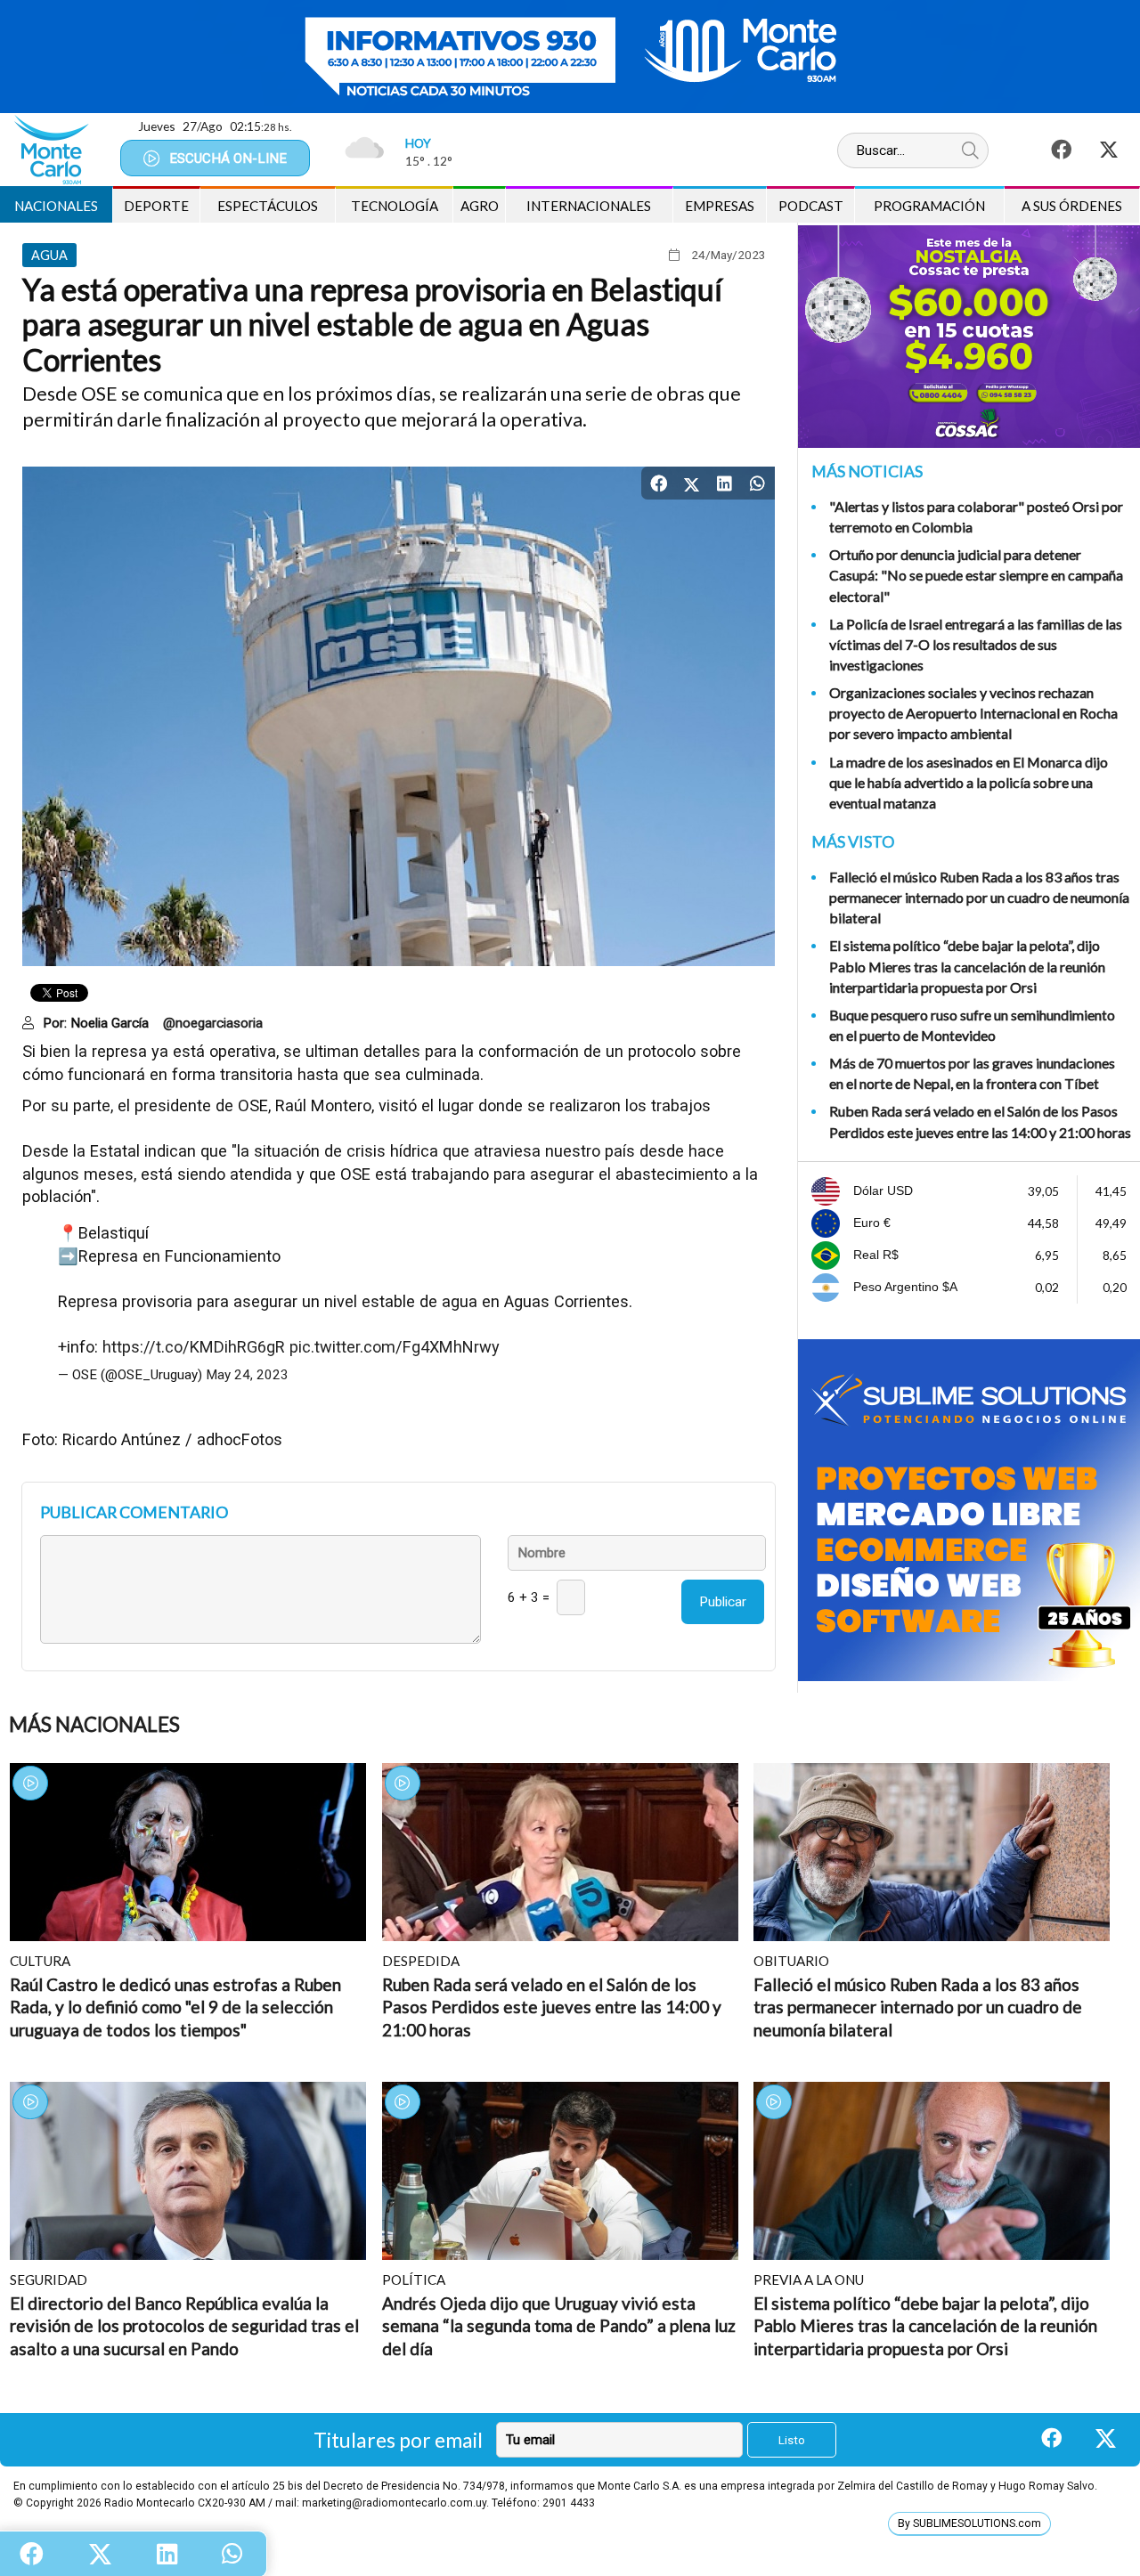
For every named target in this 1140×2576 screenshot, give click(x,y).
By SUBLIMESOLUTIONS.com (969, 2523)
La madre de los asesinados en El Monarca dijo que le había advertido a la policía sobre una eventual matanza (969, 782)
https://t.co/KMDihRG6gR (194, 1347)
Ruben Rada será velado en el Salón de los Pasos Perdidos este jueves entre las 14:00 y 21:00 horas (980, 1121)
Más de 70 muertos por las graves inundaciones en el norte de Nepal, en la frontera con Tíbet (972, 1073)
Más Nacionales (94, 1724)
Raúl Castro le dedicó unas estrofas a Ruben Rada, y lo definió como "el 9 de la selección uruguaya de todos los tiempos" (175, 2007)
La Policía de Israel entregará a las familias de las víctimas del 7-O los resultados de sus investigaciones (976, 644)
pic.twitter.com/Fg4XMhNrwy (395, 1347)
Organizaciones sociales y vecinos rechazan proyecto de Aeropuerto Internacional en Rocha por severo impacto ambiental (973, 713)
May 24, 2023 (247, 1375)
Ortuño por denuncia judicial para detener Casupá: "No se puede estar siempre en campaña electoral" (976, 575)
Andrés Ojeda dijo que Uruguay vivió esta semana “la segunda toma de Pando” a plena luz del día (559, 2326)
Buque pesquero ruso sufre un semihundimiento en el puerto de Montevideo (972, 1025)
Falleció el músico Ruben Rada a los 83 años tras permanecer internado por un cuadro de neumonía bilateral (979, 897)
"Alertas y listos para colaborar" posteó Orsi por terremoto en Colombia (976, 516)
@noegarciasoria (213, 1023)
